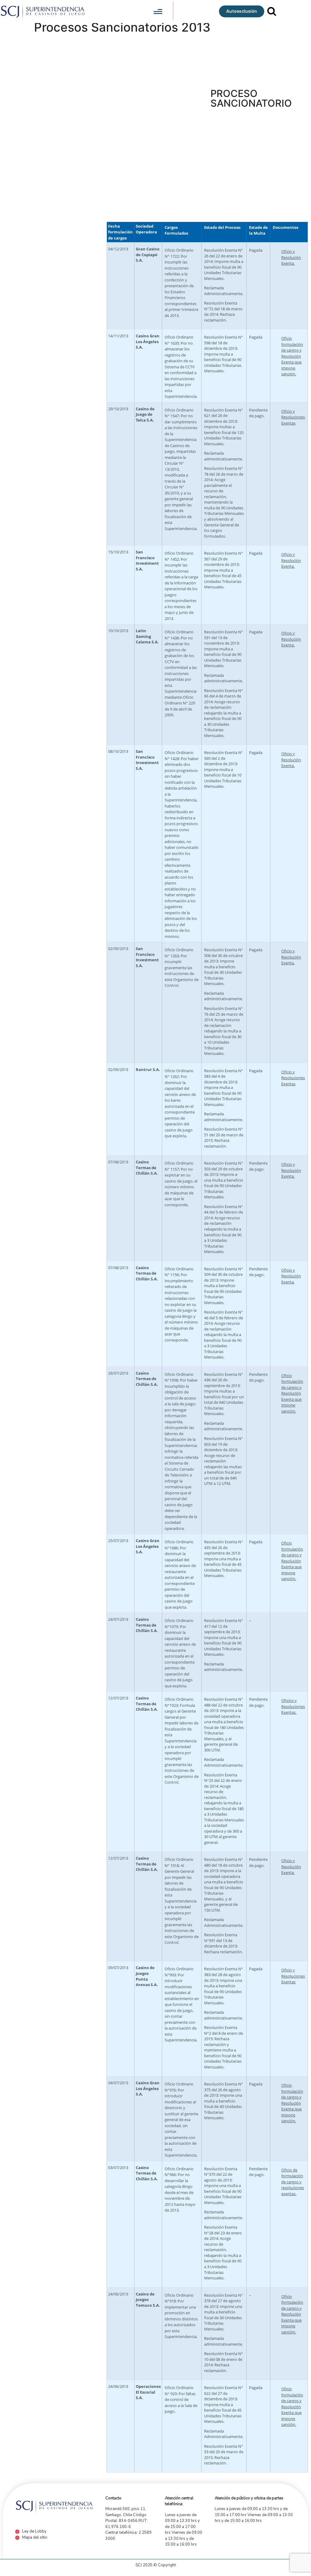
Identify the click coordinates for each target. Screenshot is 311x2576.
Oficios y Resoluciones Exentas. (293, 1706)
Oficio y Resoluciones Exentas (293, 417)
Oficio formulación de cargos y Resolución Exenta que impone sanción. (292, 356)
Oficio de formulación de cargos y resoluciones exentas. (293, 2182)
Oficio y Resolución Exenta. (291, 257)
